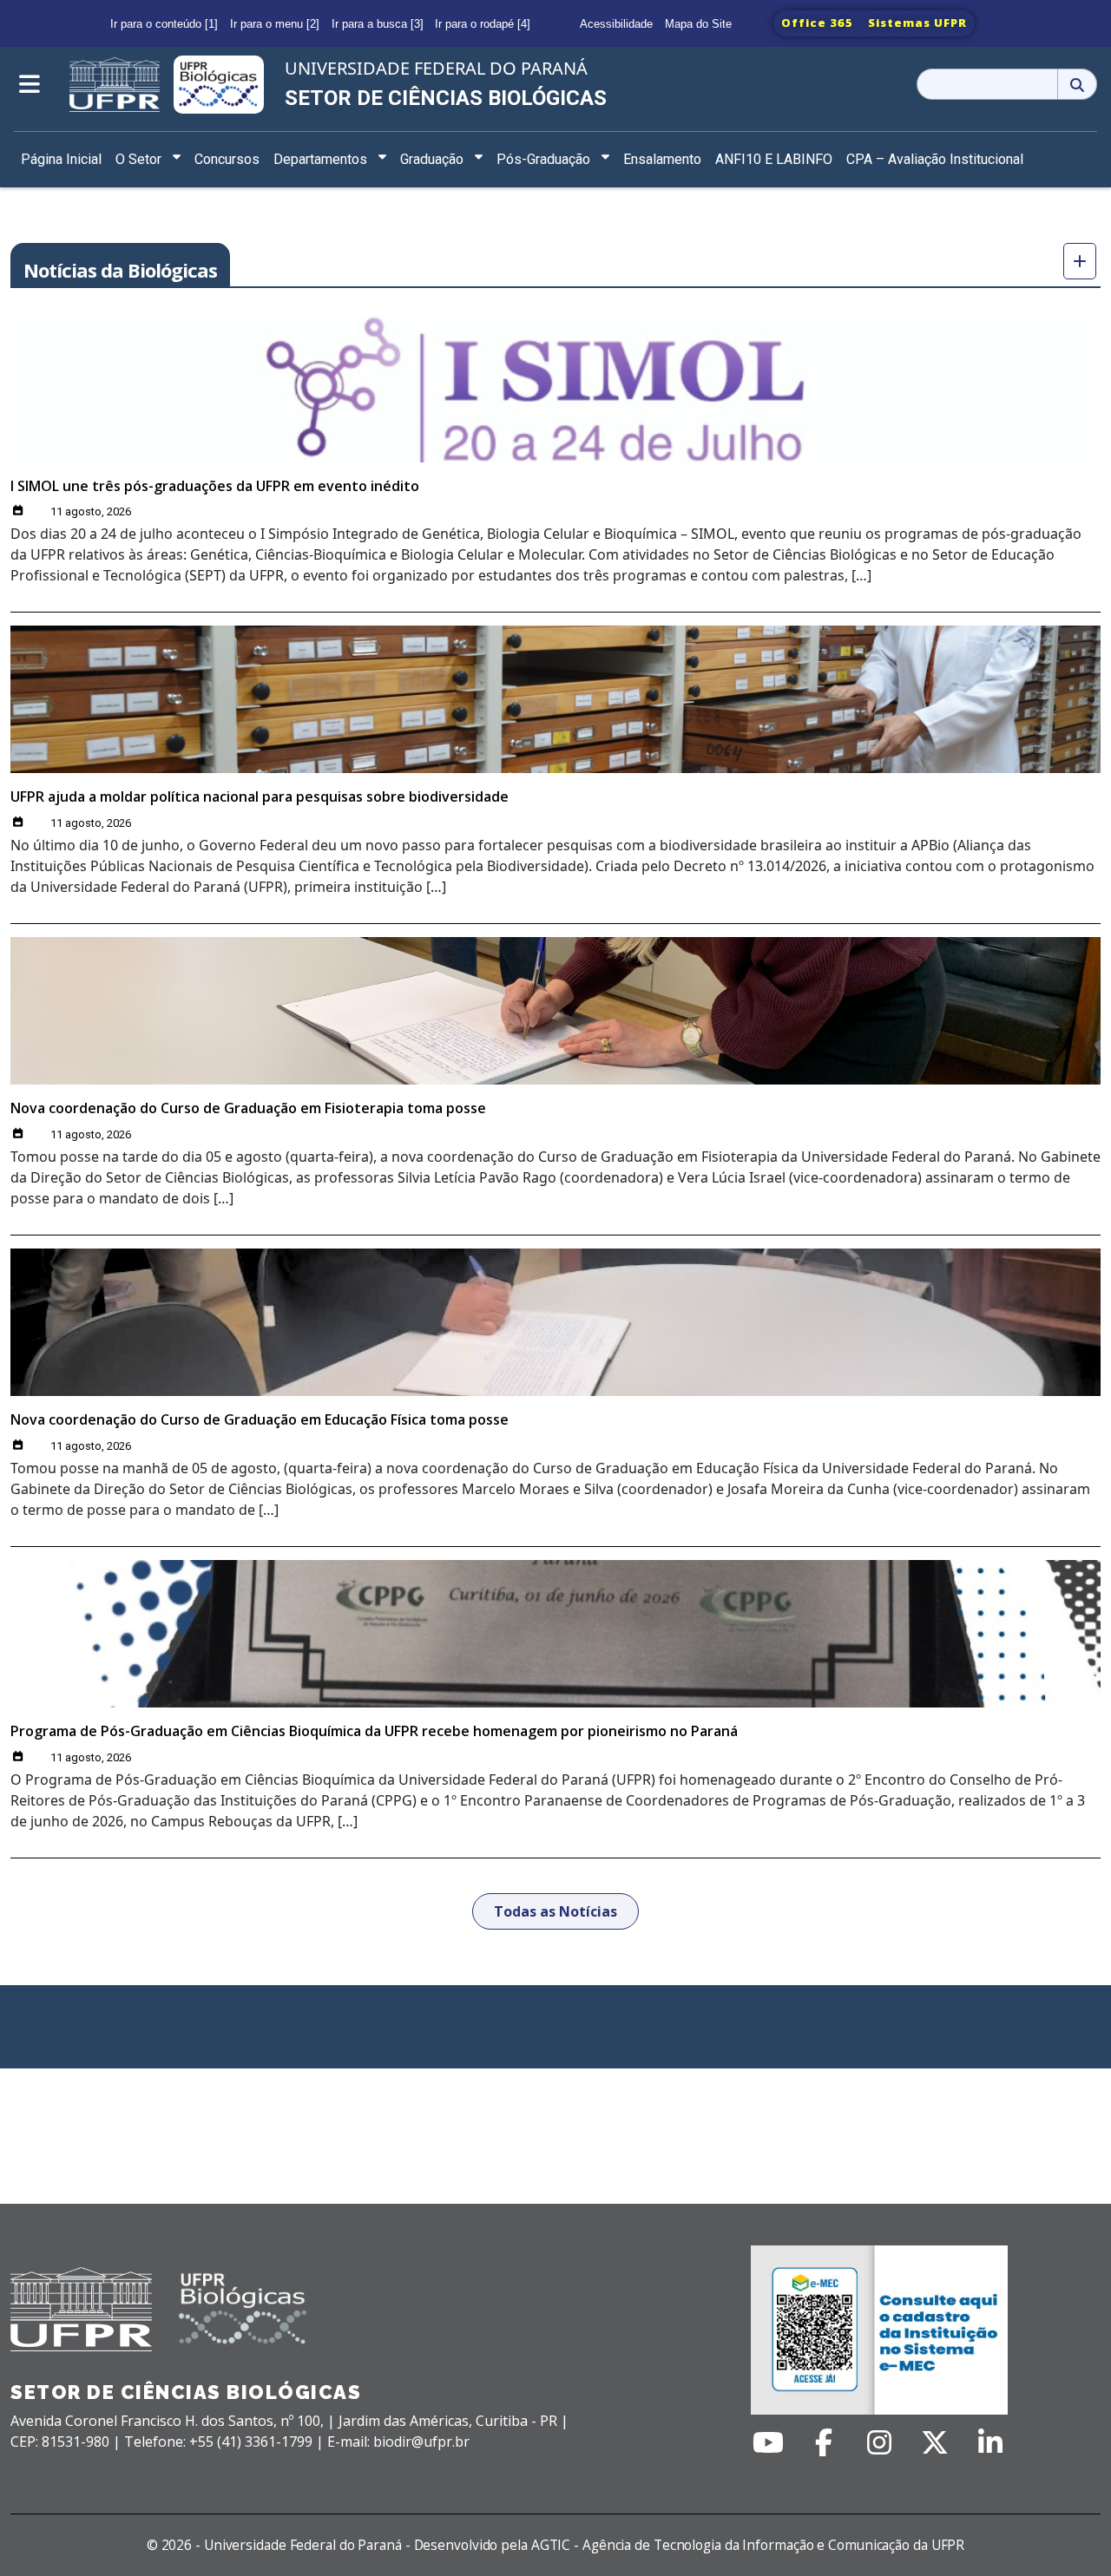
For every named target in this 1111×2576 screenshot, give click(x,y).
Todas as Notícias (555, 1911)
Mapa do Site (698, 24)
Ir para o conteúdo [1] (164, 24)
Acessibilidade (616, 24)
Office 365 (817, 23)
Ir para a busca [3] (378, 24)
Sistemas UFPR (917, 23)
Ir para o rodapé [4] (483, 24)
